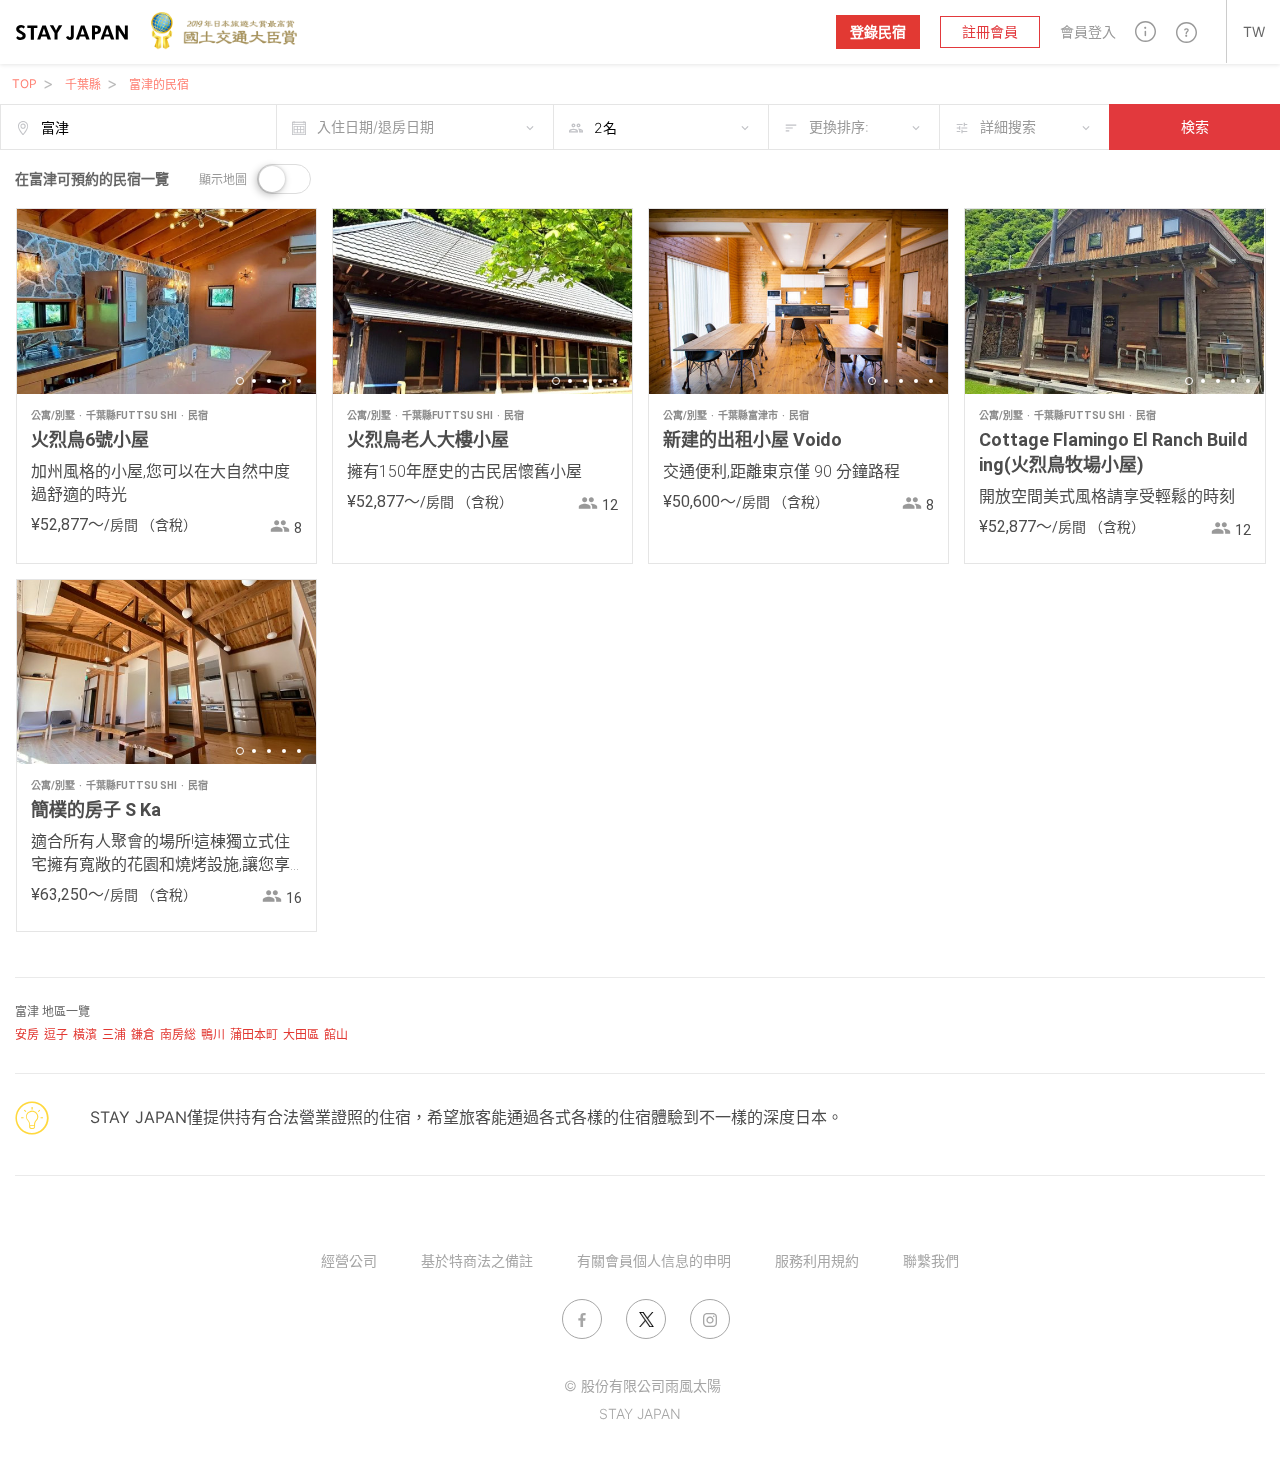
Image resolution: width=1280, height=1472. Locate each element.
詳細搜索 (1008, 126)
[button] (1145, 31)
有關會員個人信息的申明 (654, 1260)
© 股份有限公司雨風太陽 (642, 1385)
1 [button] (240, 381)
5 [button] (299, 381)
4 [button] (284, 381)
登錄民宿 (878, 31)
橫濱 (85, 1034)
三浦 (114, 1034)
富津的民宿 (159, 84)
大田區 (301, 1034)
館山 (336, 1034)
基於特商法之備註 (477, 1260)
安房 (27, 1034)
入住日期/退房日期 (375, 126)
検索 (1195, 126)
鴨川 (213, 1034)
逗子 (56, 1034)
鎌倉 (143, 1034)
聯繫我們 (931, 1260)
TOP (24, 83)
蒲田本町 (254, 1034)
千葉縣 (83, 84)
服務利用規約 (817, 1260)
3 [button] (269, 381)
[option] (166, 301)
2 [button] (254, 381)
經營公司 (349, 1260)
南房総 (178, 1034)
